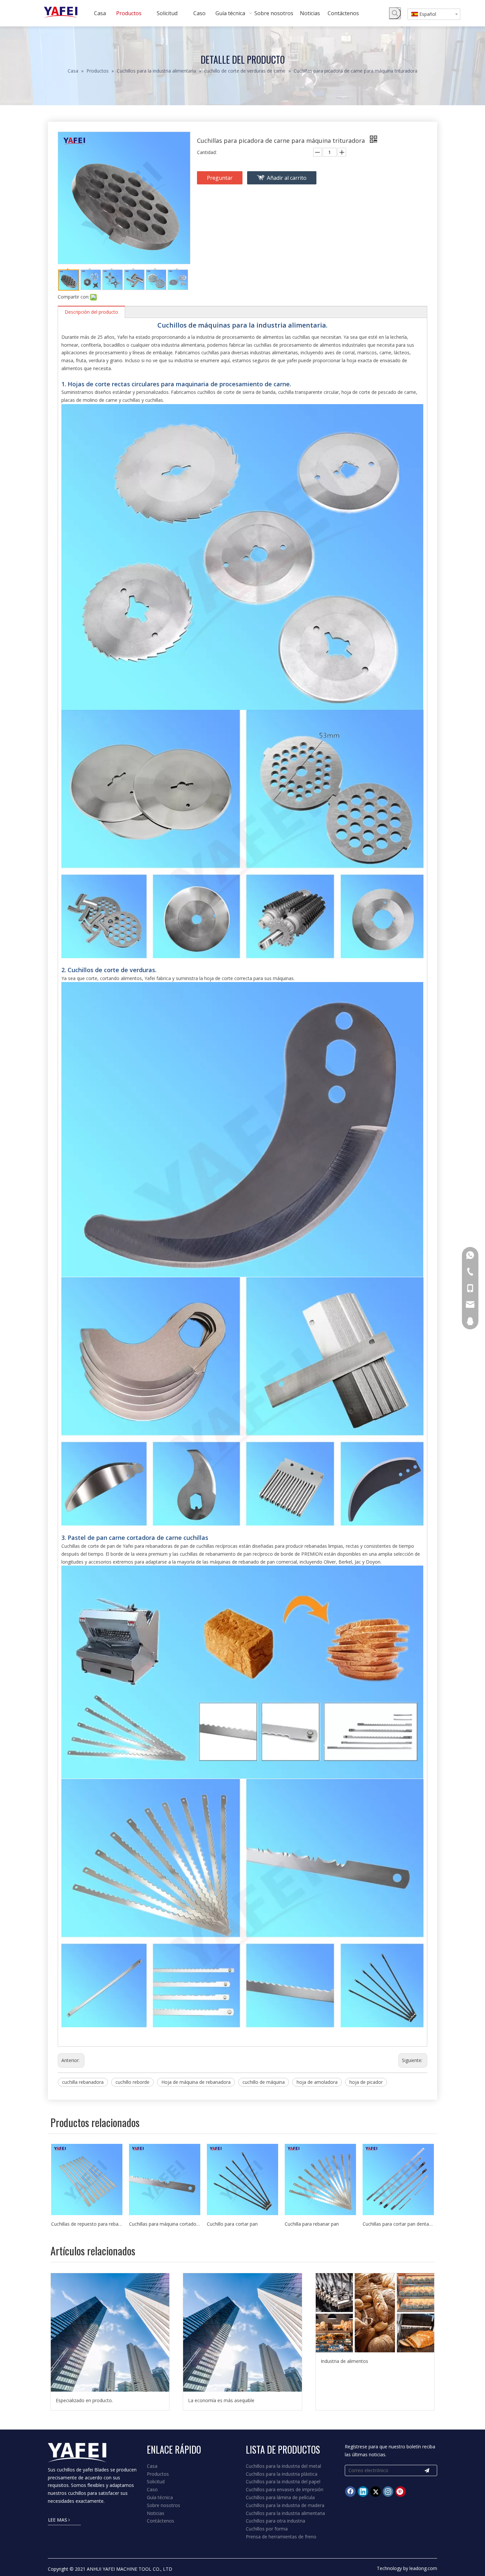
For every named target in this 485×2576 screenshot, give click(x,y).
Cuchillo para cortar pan (232, 2224)
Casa (152, 2466)
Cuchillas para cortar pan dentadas (398, 2224)
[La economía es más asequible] (242, 2332)
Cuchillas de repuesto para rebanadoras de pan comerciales (87, 2224)
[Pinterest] (401, 2492)
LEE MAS (58, 2520)
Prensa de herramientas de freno (281, 2537)
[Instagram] (388, 2492)
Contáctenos (161, 2521)
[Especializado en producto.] (110, 2332)
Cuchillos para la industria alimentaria (285, 2513)
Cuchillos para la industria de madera (285, 2505)
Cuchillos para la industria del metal (283, 2466)
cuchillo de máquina (264, 2082)
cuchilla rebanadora (83, 2082)
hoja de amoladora (317, 2082)
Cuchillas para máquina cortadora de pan (165, 2224)
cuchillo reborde (132, 2082)
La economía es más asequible (221, 2400)
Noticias (156, 2513)
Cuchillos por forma (267, 2529)
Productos (158, 2474)
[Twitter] (375, 2492)
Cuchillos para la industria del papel (283, 2481)
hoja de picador (366, 2082)
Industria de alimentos (344, 2361)
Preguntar (220, 178)
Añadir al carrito (287, 178)
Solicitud (156, 2481)
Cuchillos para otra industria (275, 2521)
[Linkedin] (363, 2492)
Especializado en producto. (84, 2400)
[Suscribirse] (427, 2470)
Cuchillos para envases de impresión (285, 2489)
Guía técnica (160, 2497)
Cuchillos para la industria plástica (282, 2474)
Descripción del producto (91, 312)
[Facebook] (350, 2492)
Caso (152, 2489)
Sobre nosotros (163, 2505)
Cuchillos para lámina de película (280, 2497)
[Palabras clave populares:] (395, 13)
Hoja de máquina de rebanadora (196, 2082)
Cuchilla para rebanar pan (312, 2224)
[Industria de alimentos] (375, 2313)
